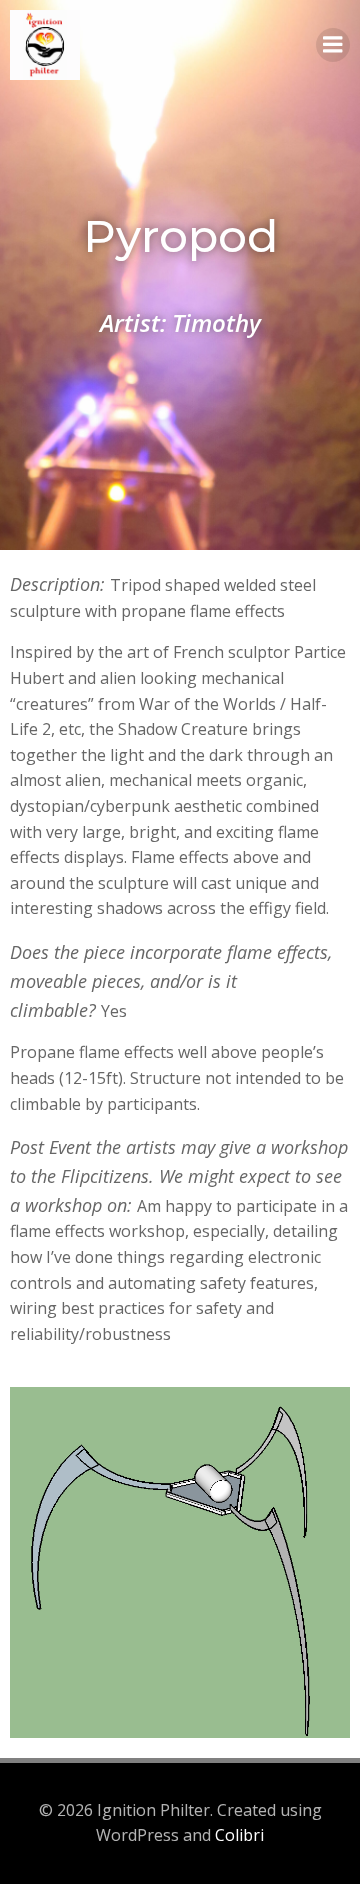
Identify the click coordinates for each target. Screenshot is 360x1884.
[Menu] (333, 45)
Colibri (239, 1835)
